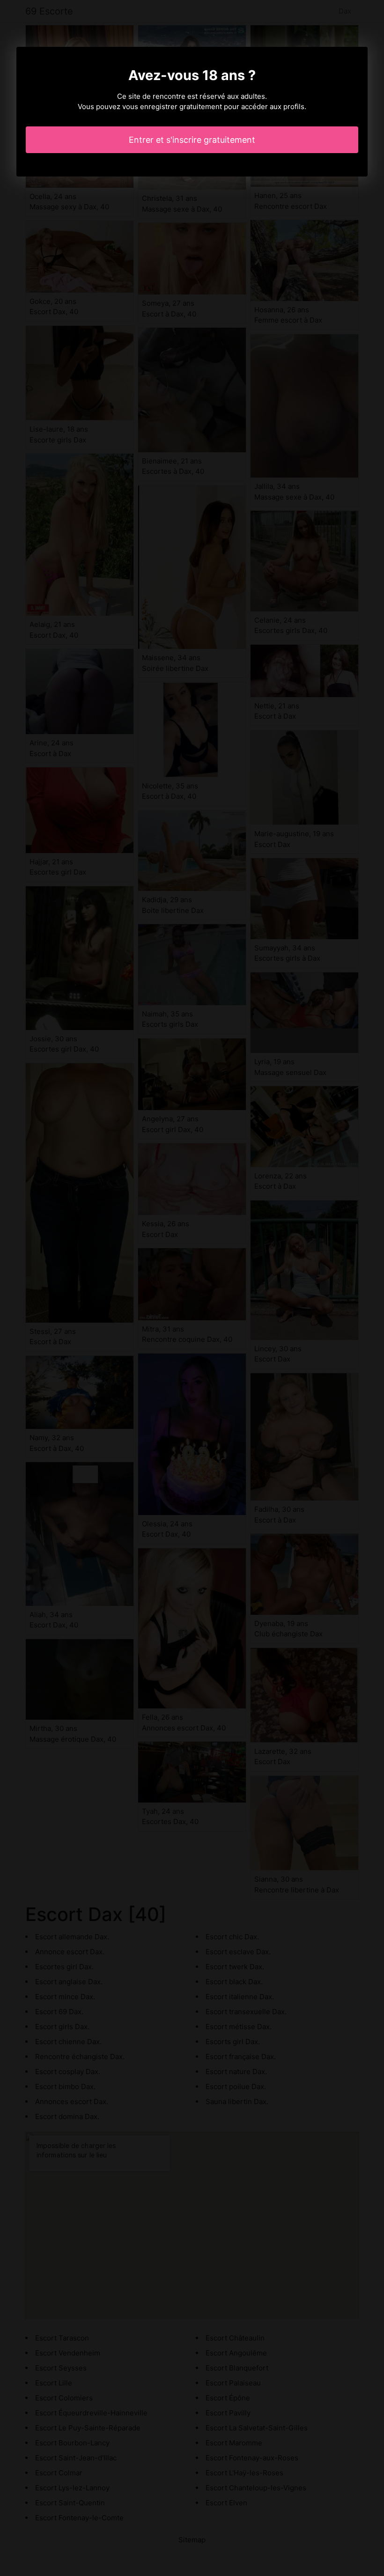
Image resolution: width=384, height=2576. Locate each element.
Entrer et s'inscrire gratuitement (192, 140)
